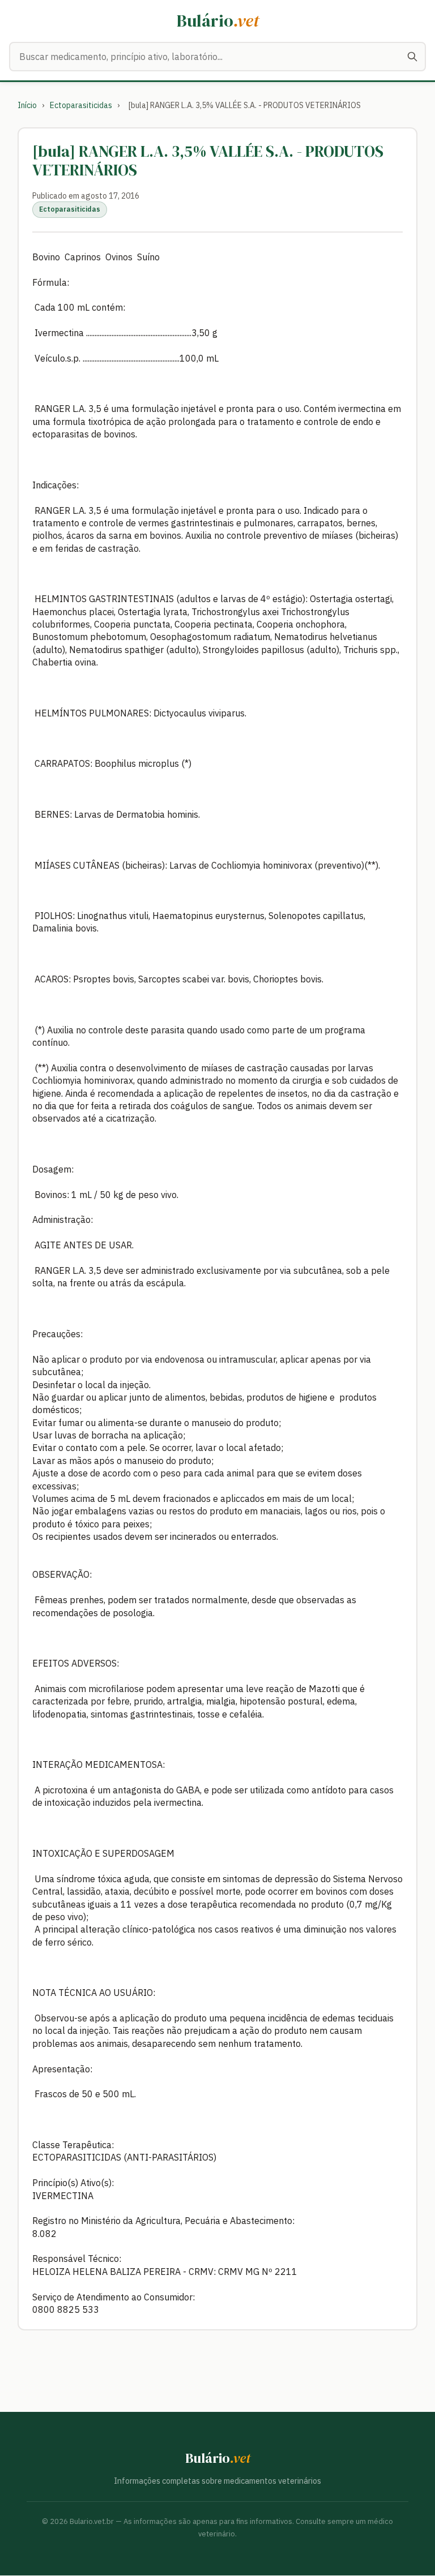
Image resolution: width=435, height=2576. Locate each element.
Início (27, 105)
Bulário (218, 21)
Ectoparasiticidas (81, 105)
